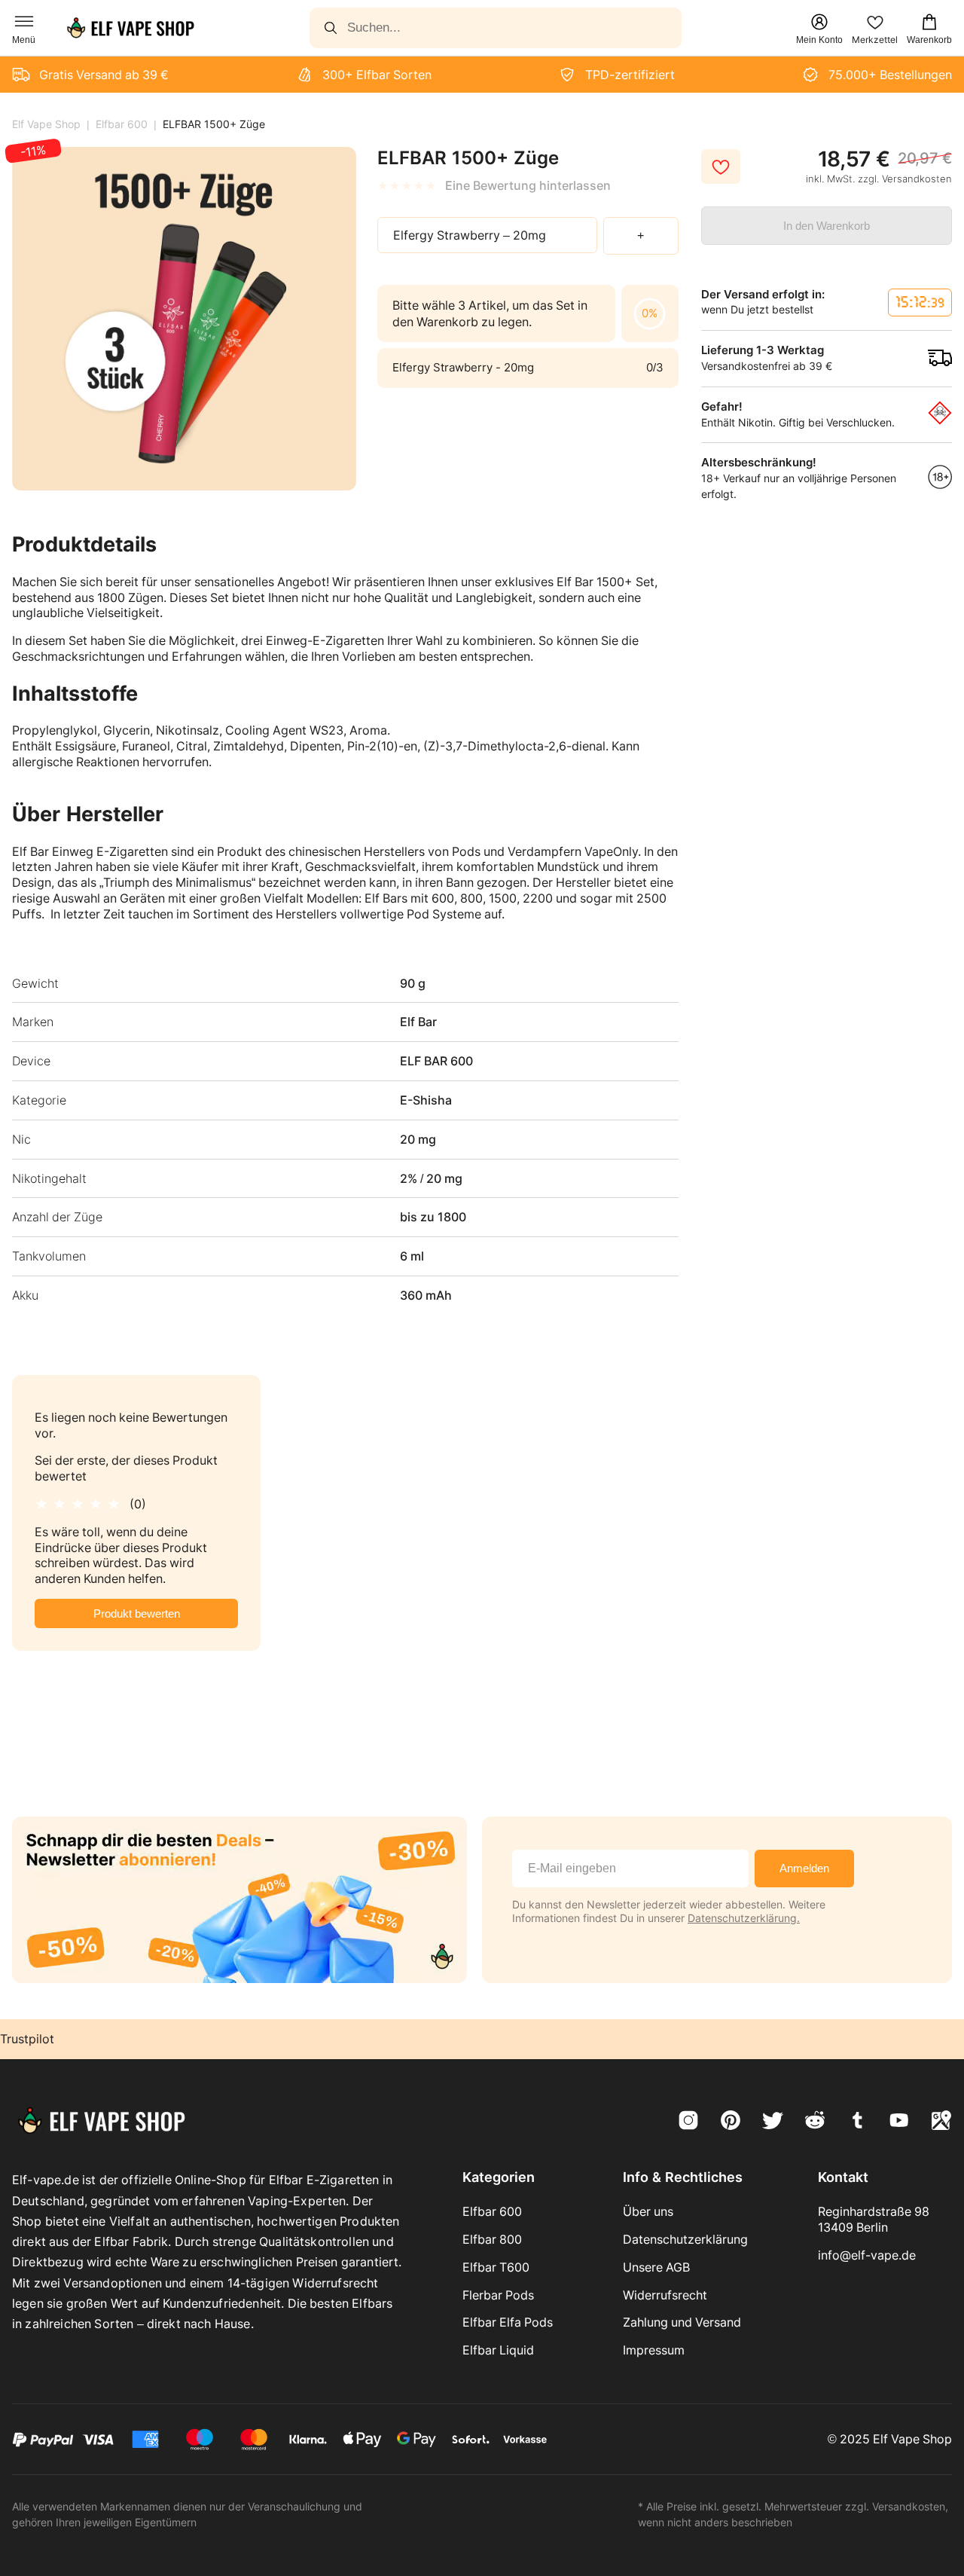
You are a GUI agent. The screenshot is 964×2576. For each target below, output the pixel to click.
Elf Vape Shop (46, 124)
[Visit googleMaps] (941, 2122)
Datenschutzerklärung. (744, 1918)
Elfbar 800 (492, 2239)
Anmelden (804, 1868)
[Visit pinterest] (731, 2122)
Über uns (648, 2211)
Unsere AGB (656, 2267)
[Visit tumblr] (857, 2122)
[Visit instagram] (688, 2122)
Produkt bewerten (137, 1613)
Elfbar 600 (122, 124)
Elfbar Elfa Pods (508, 2322)
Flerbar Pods (498, 2295)
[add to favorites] (721, 167)
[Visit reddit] (815, 2122)
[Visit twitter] (773, 2122)
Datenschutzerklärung (685, 2239)
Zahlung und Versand (682, 2322)
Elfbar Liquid (498, 2350)
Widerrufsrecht (665, 2295)
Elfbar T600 (496, 2267)
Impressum (654, 2350)
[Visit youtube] (899, 2122)
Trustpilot (27, 2039)
